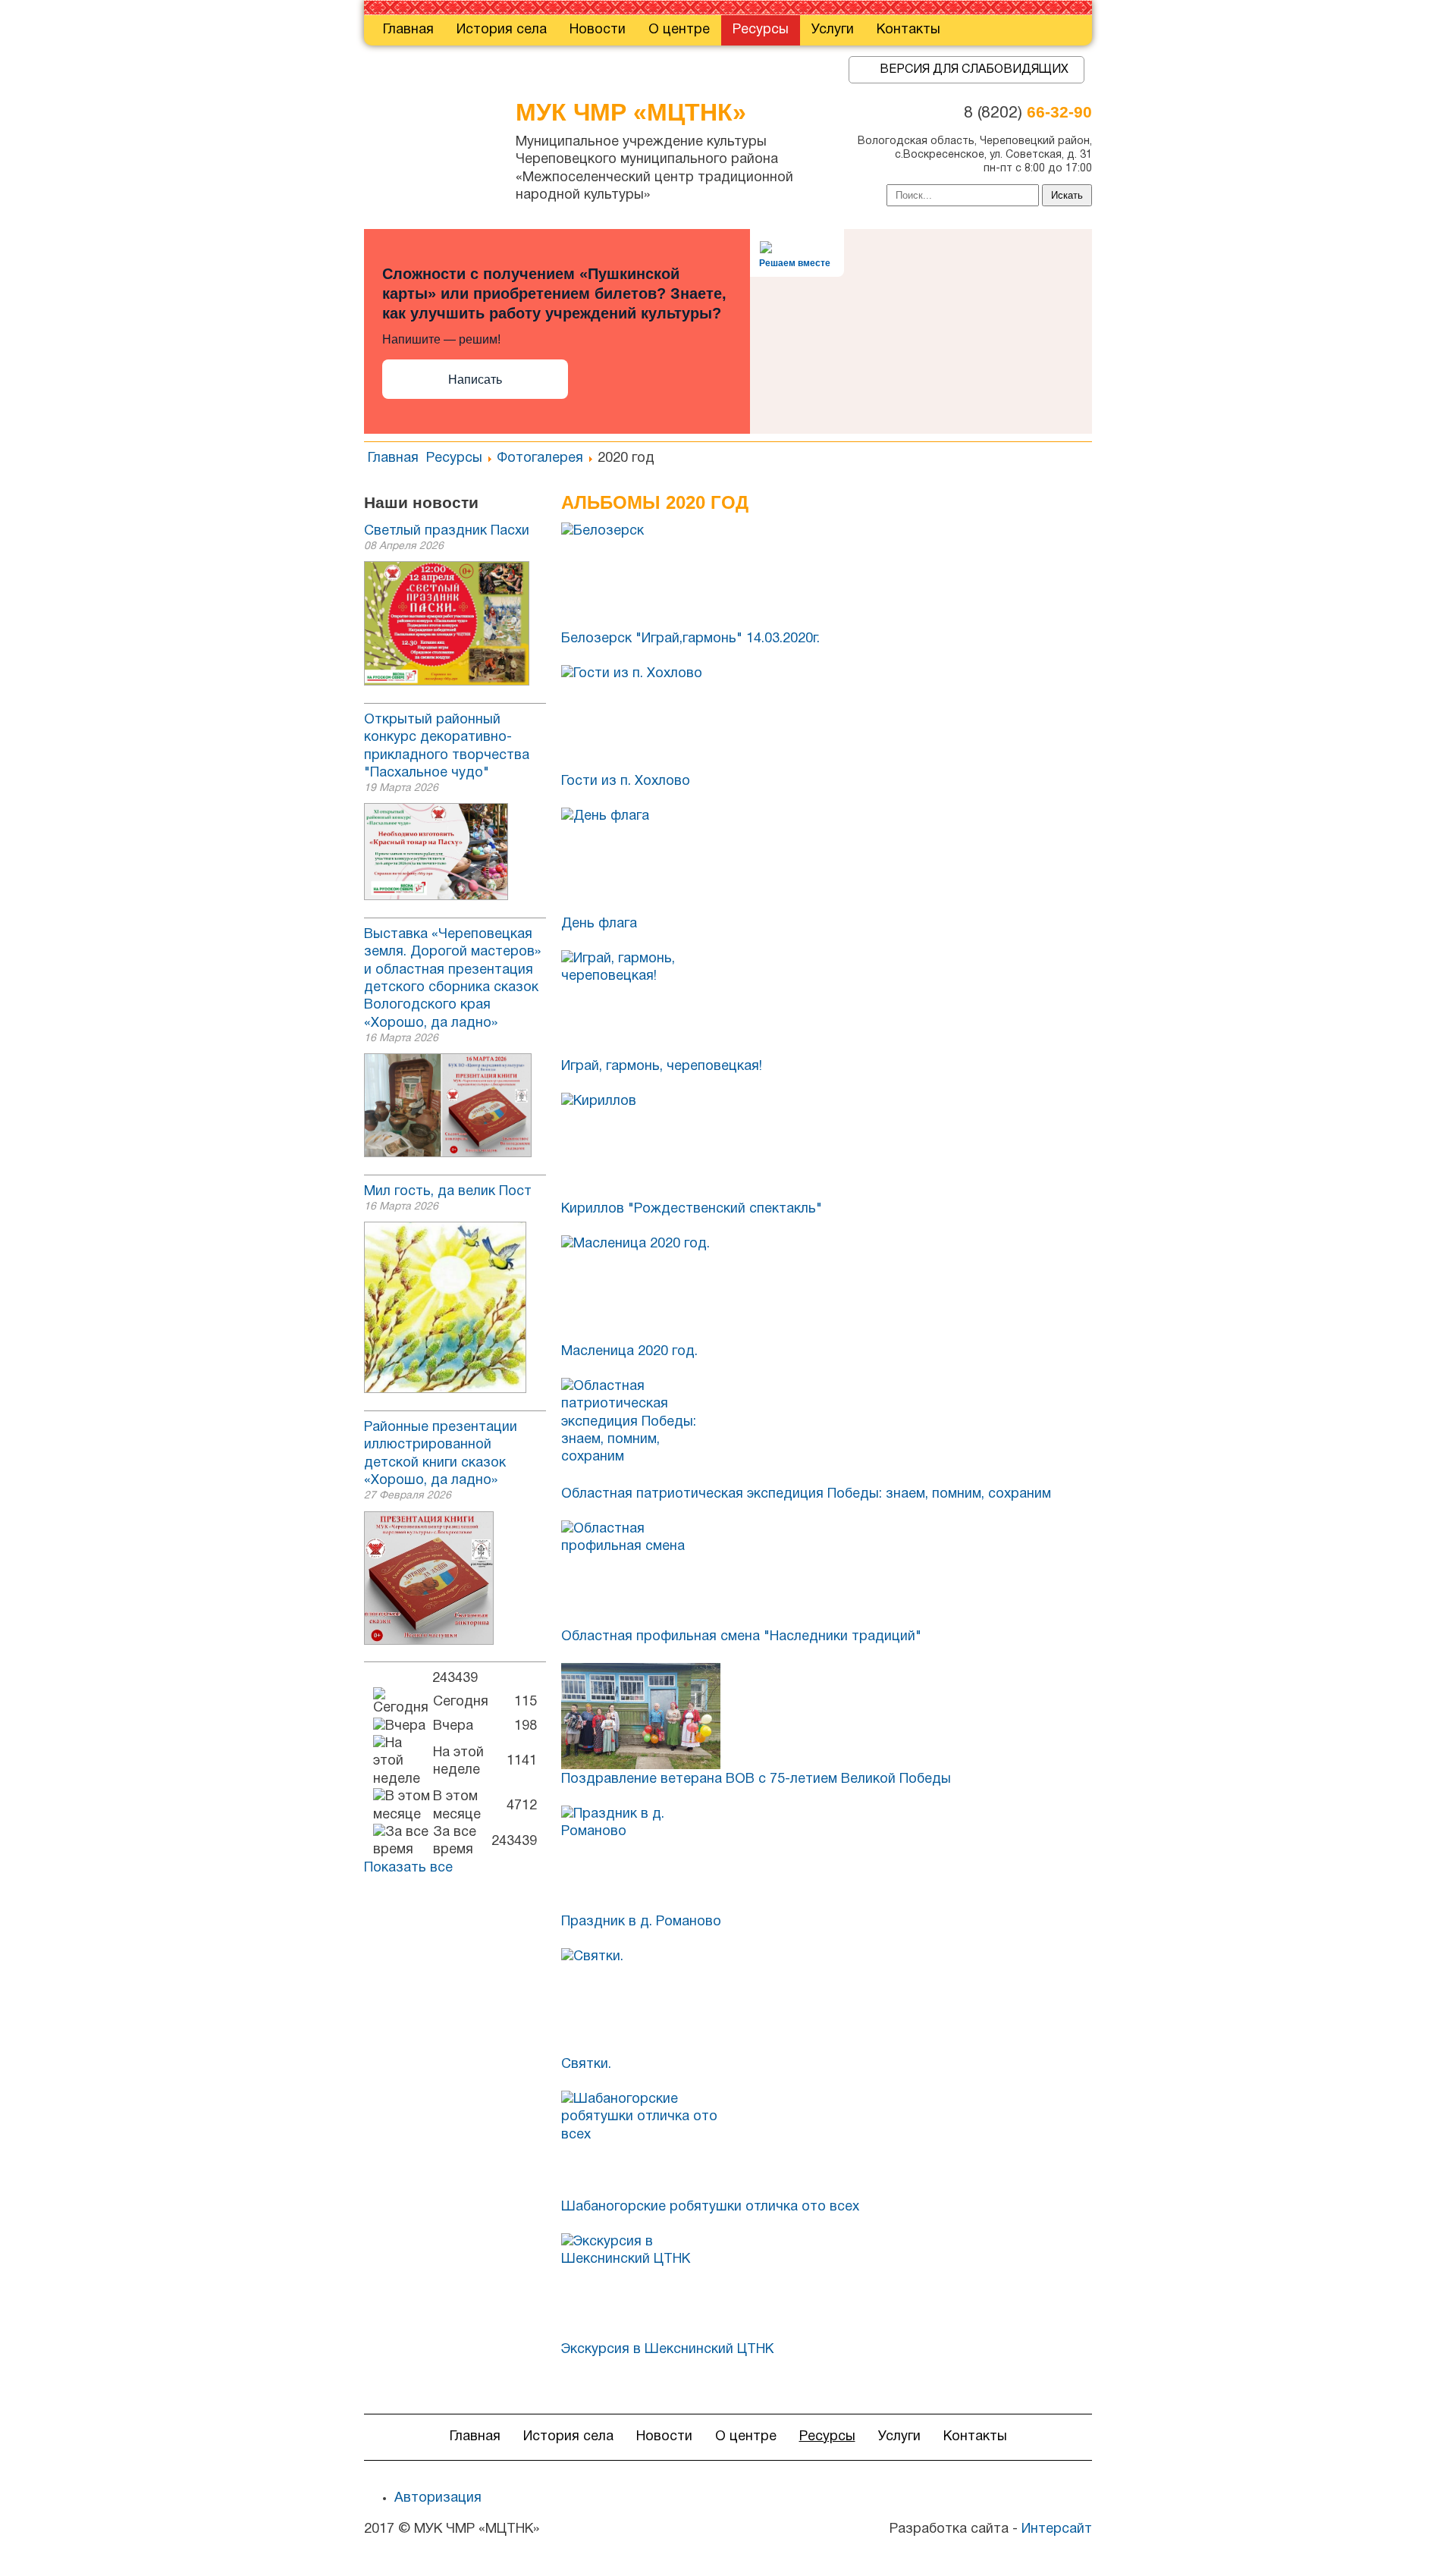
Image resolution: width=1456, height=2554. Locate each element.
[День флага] (827, 861)
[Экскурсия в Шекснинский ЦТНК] (827, 2286)
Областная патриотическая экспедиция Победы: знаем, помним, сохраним (806, 1494)
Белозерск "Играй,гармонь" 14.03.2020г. (690, 639)
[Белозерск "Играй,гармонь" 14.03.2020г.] (827, 576)
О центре (679, 30)
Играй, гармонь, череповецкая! (662, 1067)
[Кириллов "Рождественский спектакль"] (827, 1146)
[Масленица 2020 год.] (827, 1288)
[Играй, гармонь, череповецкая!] (827, 1003)
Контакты (908, 30)
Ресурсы (761, 30)
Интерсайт (1057, 2529)
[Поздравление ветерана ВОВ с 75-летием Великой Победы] (827, 1716)
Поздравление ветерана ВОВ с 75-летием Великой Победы (756, 1779)
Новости (598, 30)
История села (502, 30)
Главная (408, 30)
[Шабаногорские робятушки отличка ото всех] (827, 2144)
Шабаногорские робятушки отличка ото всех (710, 2207)
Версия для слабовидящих (974, 70)
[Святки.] (827, 2001)
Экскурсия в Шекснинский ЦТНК (667, 2350)
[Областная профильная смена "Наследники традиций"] (827, 1574)
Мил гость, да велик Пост (448, 1192)
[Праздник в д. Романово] (827, 1859)
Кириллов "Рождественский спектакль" (692, 1209)
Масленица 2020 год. (629, 1352)
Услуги (833, 30)
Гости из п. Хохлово (626, 781)
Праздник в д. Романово (641, 1922)
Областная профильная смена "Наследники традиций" (741, 1637)
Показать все (408, 1868)
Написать (475, 380)
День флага (599, 924)
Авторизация (438, 2498)
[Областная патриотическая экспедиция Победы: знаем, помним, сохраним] (827, 1431)
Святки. (586, 2065)
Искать (1067, 195)
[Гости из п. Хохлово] (827, 718)
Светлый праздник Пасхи (447, 531)
